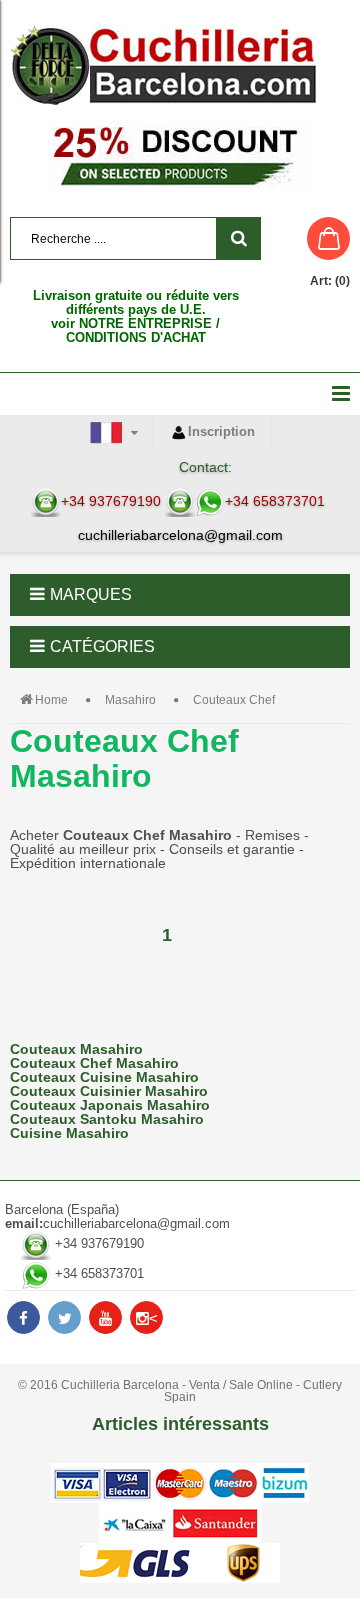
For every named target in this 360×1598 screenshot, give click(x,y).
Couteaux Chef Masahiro (94, 1063)
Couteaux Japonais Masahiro (110, 1105)
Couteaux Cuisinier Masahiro (109, 1091)
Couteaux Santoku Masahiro (107, 1119)
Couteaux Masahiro (76, 1049)
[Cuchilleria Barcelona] (180, 65)
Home (51, 700)
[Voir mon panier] (309, 238)
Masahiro (130, 700)
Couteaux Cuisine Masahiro (104, 1077)
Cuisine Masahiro (69, 1133)
